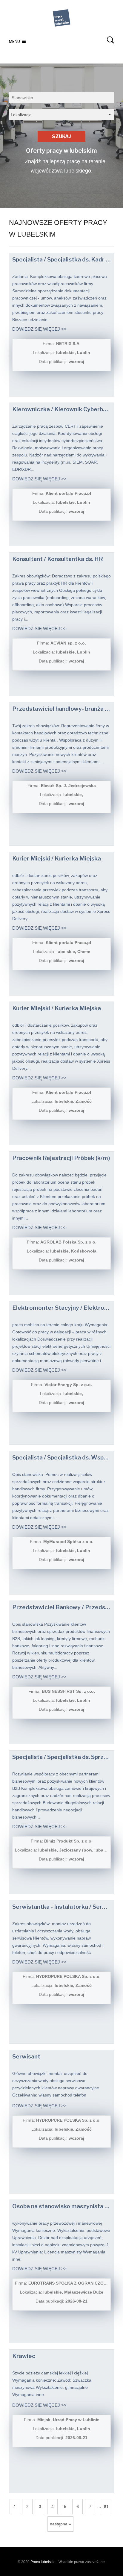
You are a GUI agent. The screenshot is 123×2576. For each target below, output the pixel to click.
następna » (60, 2524)
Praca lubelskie (43, 2562)
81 (106, 2507)
